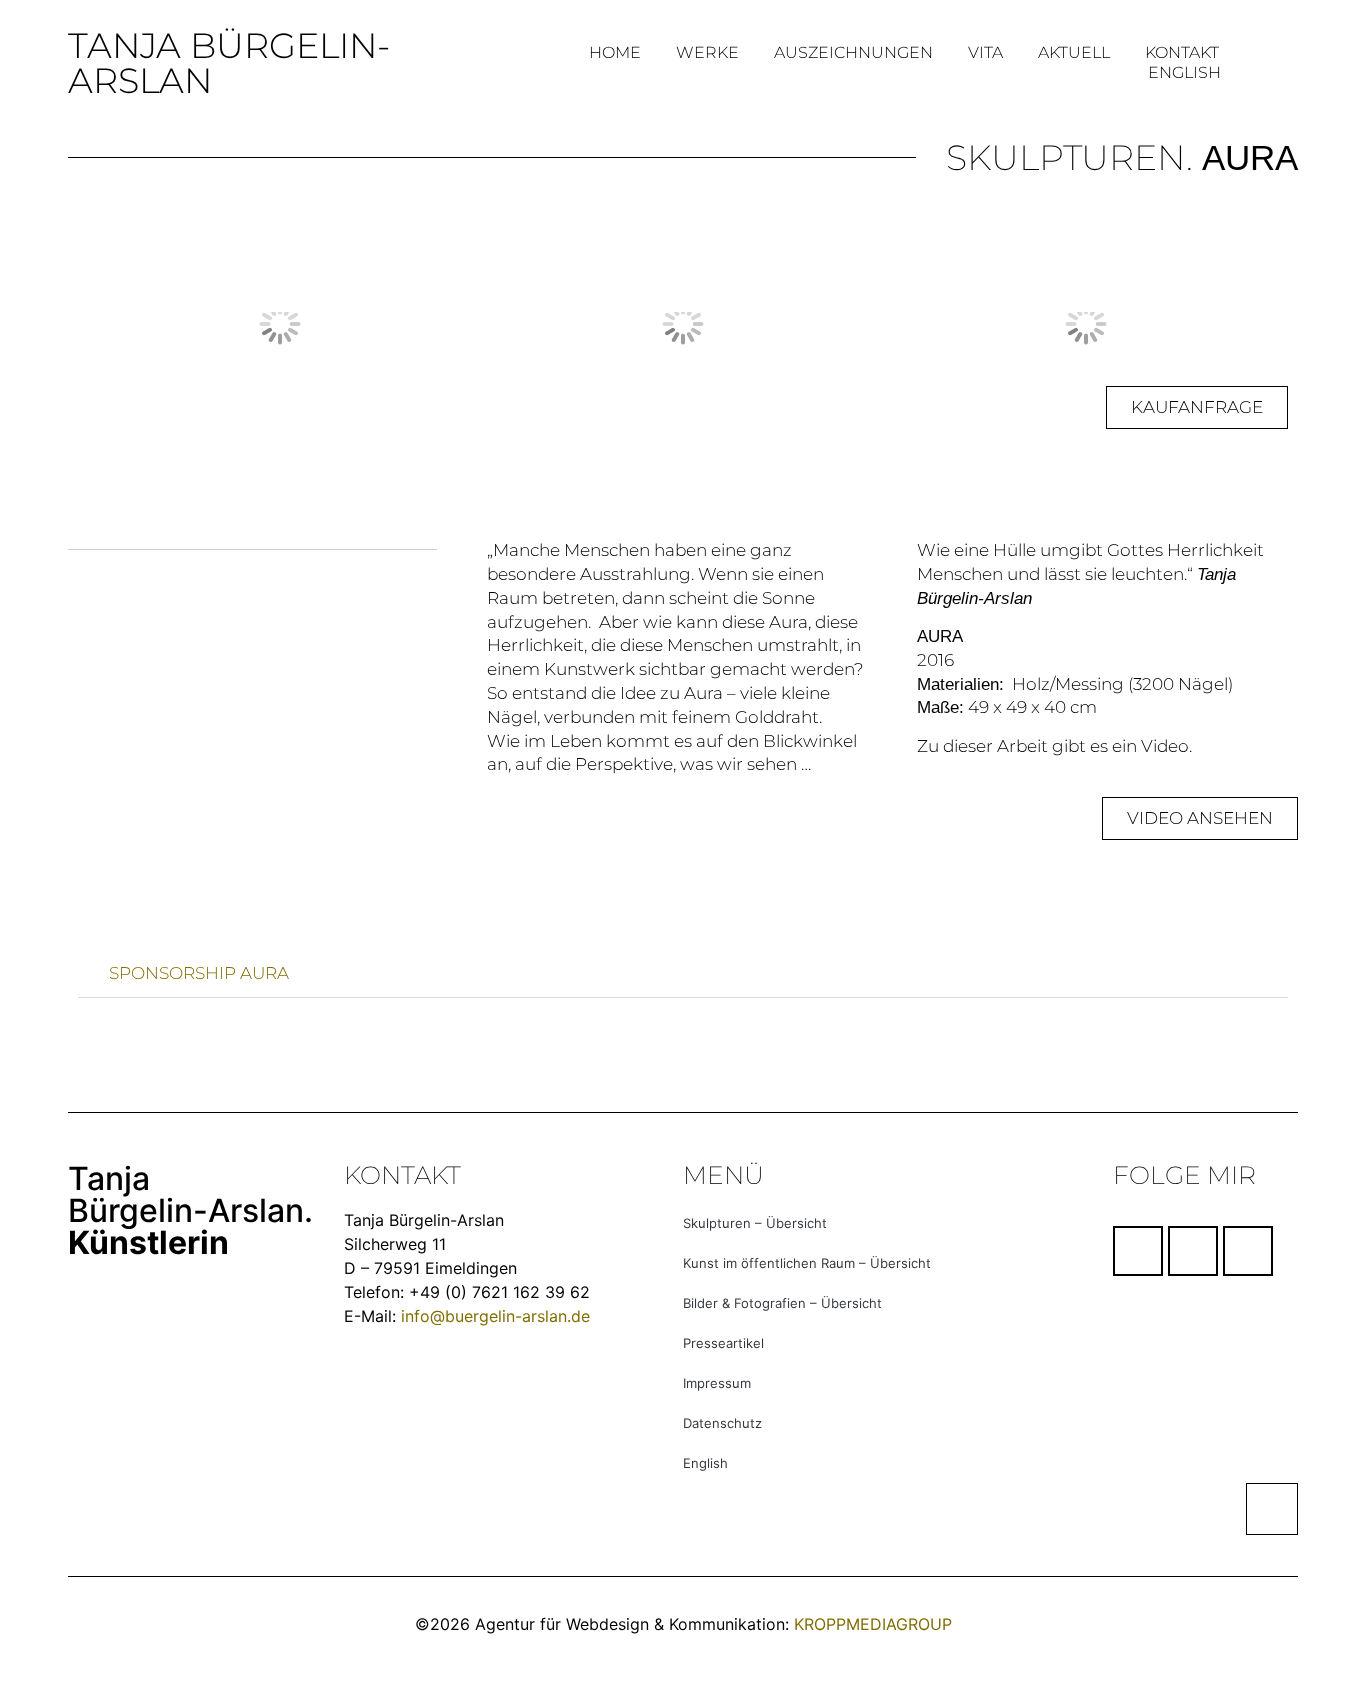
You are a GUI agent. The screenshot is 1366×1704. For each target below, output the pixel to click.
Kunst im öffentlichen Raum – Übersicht (807, 1263)
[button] (97, 324)
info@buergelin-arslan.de (495, 1316)
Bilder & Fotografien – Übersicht (782, 1303)
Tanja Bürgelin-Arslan (229, 63)
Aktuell (1074, 52)
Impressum (717, 1383)
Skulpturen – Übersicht (755, 1223)
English (1184, 72)
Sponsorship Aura (199, 973)
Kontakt (1182, 52)
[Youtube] (1248, 1251)
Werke (707, 52)
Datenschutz (722, 1423)
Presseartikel (723, 1343)
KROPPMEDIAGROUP (873, 1624)
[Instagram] (1193, 1251)
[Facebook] (1138, 1251)
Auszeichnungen (853, 52)
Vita (985, 52)
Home (615, 52)
